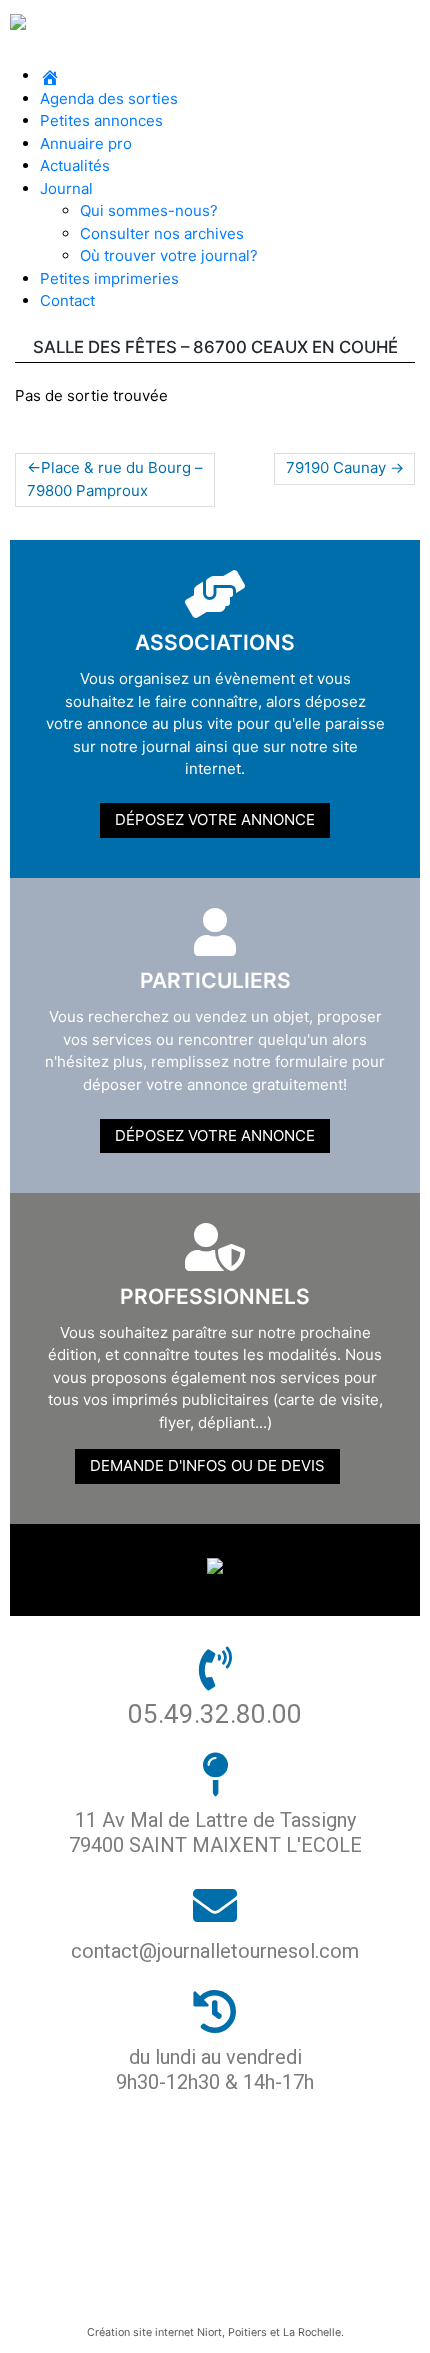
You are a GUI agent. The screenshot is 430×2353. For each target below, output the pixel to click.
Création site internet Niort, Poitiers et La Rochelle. (215, 2332)
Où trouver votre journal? (169, 255)
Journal (66, 188)
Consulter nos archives (162, 233)
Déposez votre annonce (215, 819)
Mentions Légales (207, 2224)
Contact (67, 300)
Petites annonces (101, 120)
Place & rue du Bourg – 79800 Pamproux (115, 479)
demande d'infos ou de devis (207, 1465)
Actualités (75, 165)
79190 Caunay (336, 467)
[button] (215, 54)
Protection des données (207, 2190)
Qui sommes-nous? (149, 210)
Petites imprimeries (109, 278)
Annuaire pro (86, 143)
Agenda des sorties (109, 98)
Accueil (207, 2156)
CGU (207, 2258)
